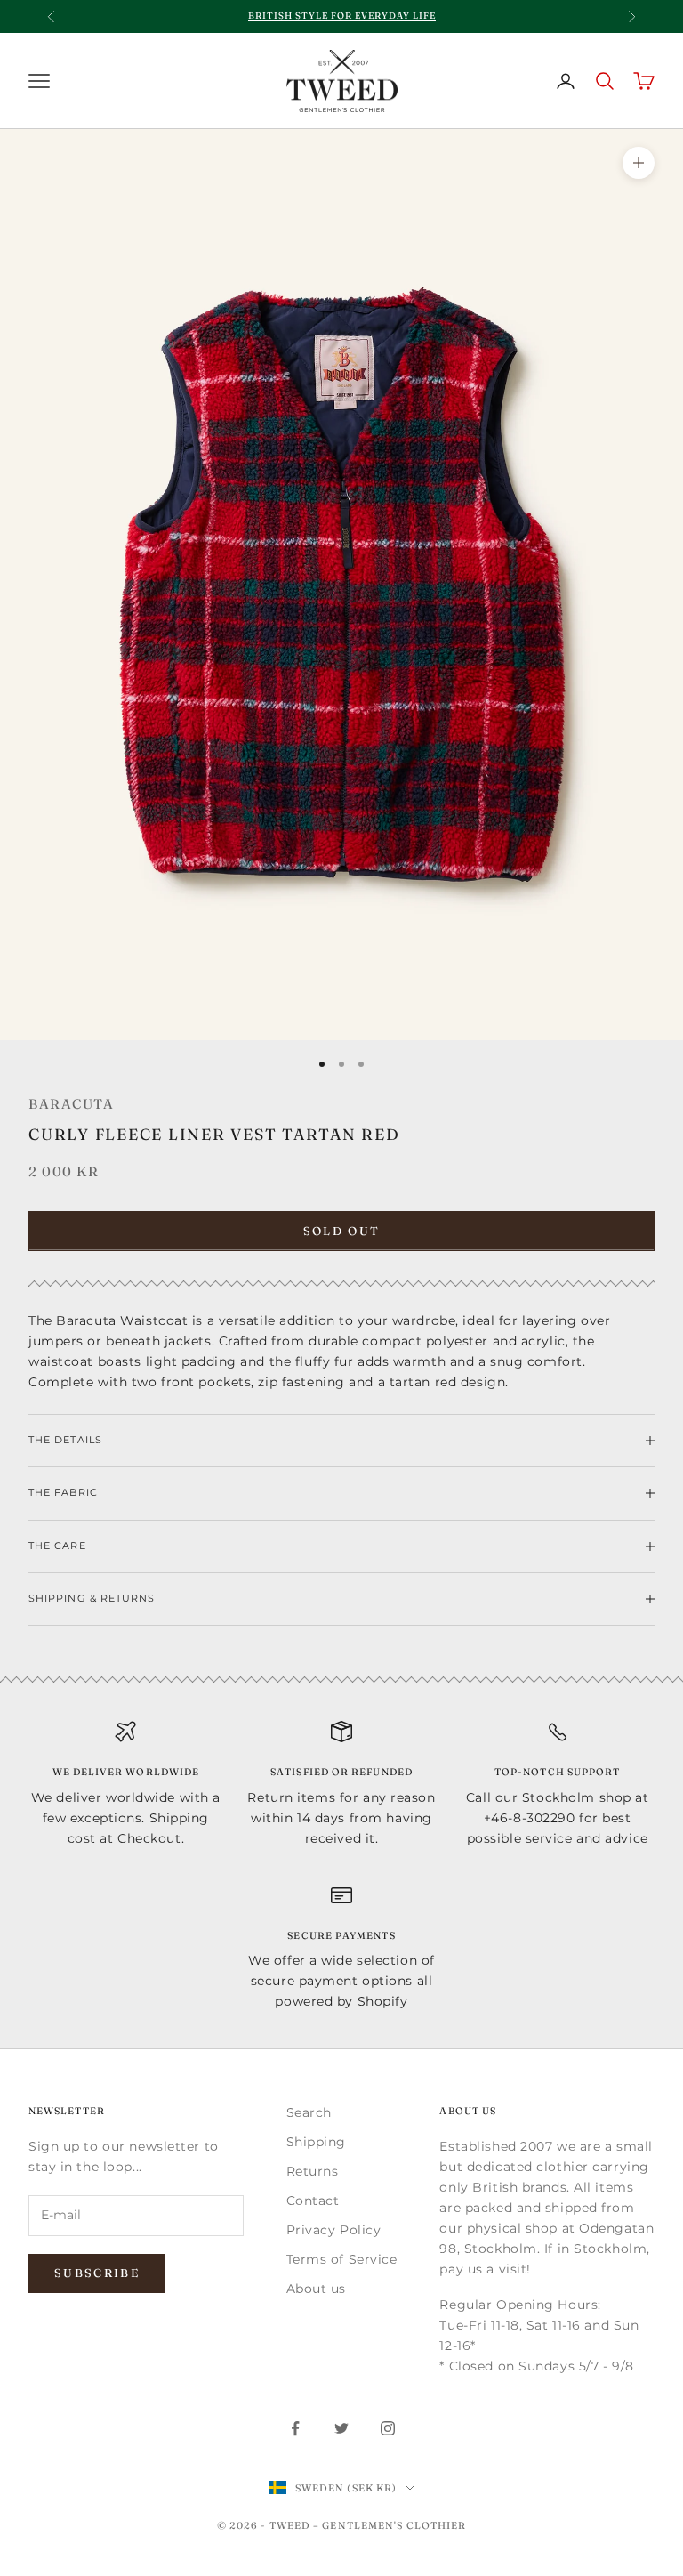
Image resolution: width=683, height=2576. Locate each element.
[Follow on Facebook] (295, 2428)
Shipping (316, 2142)
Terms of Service (342, 2259)
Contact (313, 2201)
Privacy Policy (334, 2230)
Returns (313, 2171)
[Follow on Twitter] (341, 2428)
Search (309, 2112)
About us (316, 2289)
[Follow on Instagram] (388, 2428)
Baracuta (71, 1104)
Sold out (342, 1231)
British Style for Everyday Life (342, 16)
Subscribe (97, 2273)
